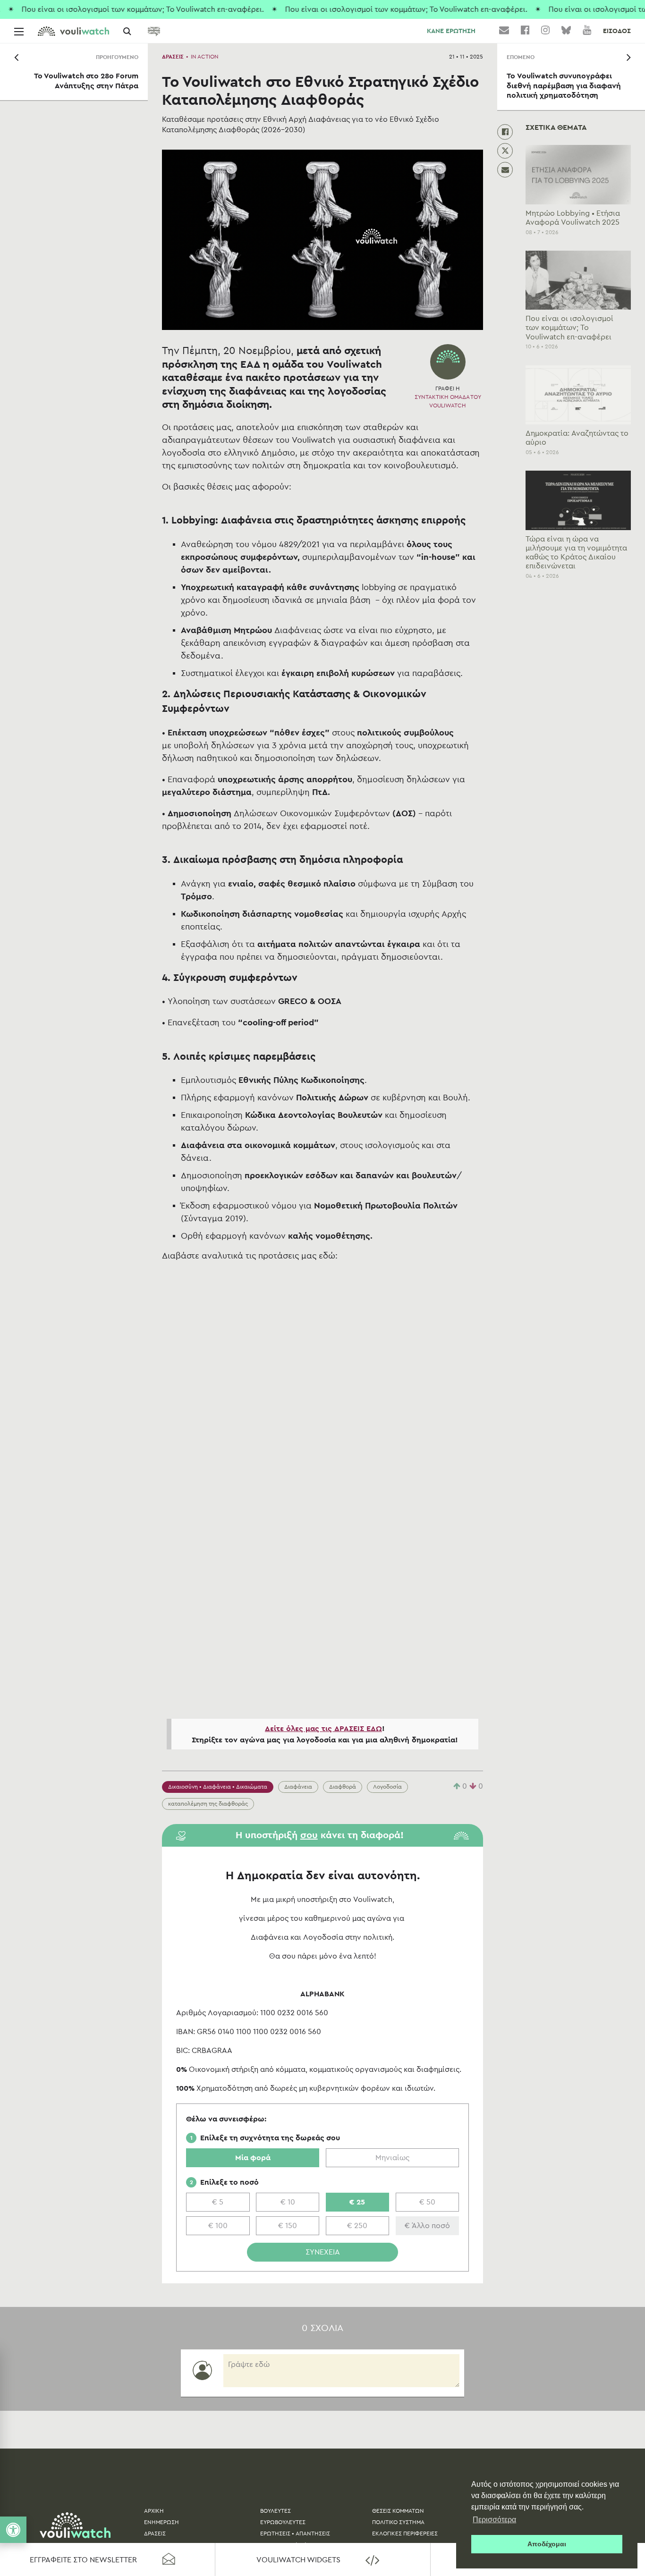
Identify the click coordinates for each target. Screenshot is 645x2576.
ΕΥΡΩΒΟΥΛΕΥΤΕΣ (283, 2522)
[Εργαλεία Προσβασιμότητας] (13, 2530)
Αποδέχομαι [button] (547, 2544)
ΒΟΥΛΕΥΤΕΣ (276, 2511)
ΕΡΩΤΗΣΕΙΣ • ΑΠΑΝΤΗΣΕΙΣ (295, 2534)
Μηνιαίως (392, 2158)
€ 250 (357, 2226)
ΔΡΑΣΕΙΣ (173, 57)
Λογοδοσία (387, 1787)
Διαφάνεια (298, 1787)
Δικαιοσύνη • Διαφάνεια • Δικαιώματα (218, 1787)
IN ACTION (205, 57)
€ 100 (218, 2226)
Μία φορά (253, 2158)
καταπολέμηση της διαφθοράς (208, 1804)
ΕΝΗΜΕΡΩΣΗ (161, 2522)
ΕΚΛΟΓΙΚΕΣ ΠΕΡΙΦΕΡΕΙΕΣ (405, 2534)
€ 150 (288, 2226)
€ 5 (218, 2202)
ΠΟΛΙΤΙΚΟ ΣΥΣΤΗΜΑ (398, 2522)
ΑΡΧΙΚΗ (154, 2511)
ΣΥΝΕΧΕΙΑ (323, 2252)
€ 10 (288, 2202)
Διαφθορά (343, 1787)
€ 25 (357, 2202)
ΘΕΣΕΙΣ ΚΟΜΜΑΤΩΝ (398, 2511)
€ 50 (427, 2202)
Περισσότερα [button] (494, 2520)
